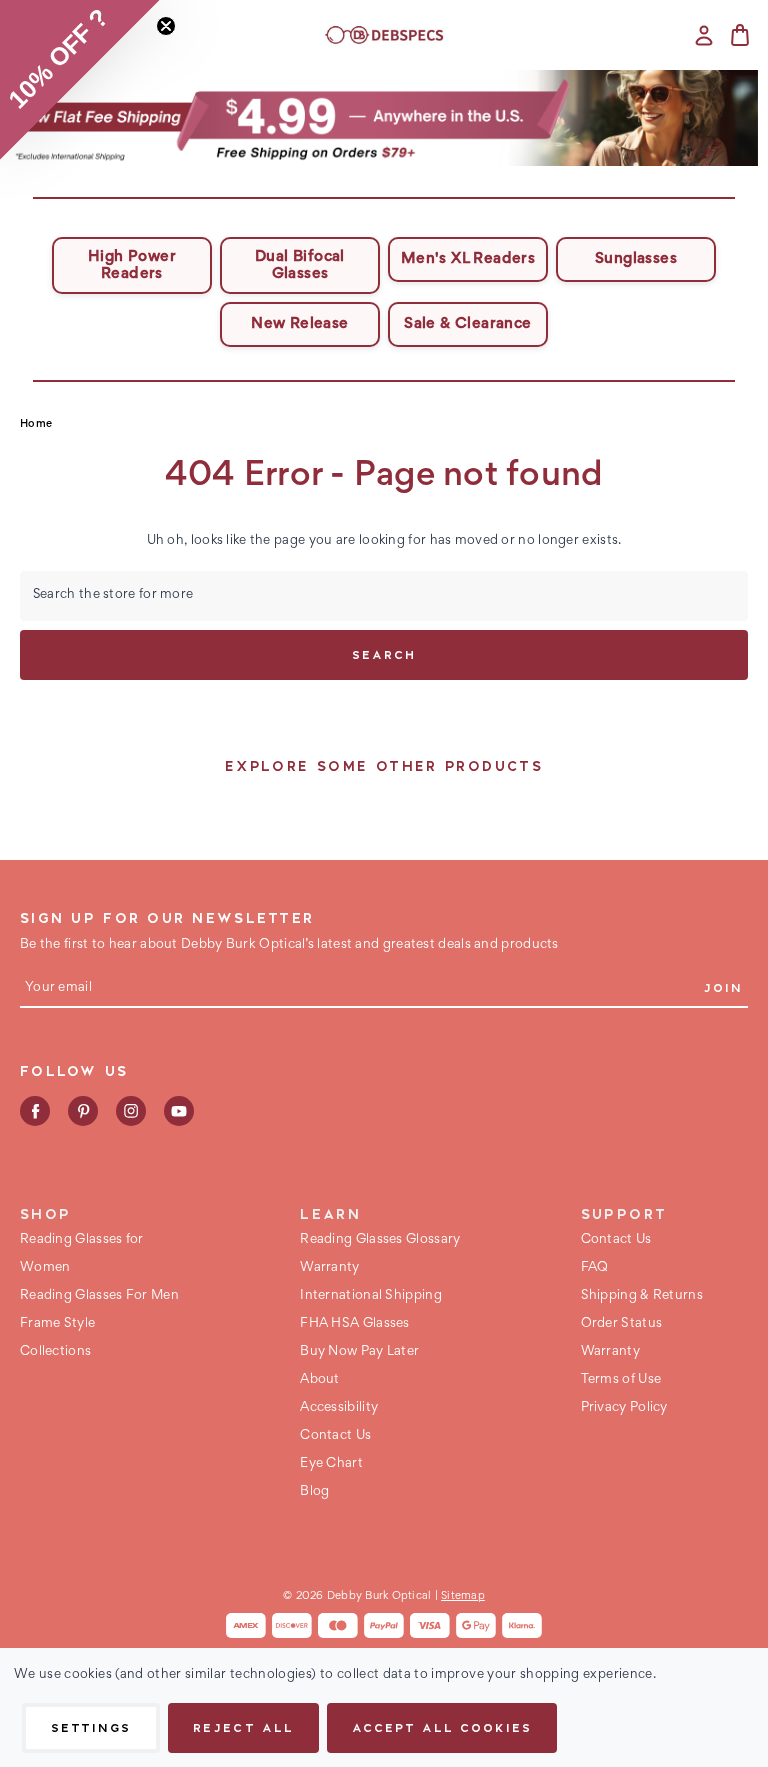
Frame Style (57, 1324)
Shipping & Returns (642, 1296)
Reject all (243, 1727)
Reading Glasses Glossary (380, 1240)
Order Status (622, 1324)
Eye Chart (331, 1464)
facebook (35, 1111)
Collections (55, 1352)
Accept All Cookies (442, 1727)
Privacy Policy (624, 1408)
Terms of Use (621, 1380)
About (320, 1380)
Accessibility (339, 1408)
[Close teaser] (166, 26)
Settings (91, 1727)
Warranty (329, 1268)
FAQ (595, 1268)
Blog (314, 1492)
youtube (179, 1111)
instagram (131, 1111)
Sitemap (463, 1596)
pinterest (83, 1111)
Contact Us (335, 1436)
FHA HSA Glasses (355, 1324)
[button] (384, 118)
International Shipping (371, 1296)
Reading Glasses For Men (99, 1296)
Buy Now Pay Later (359, 1352)
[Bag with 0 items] (740, 35)
